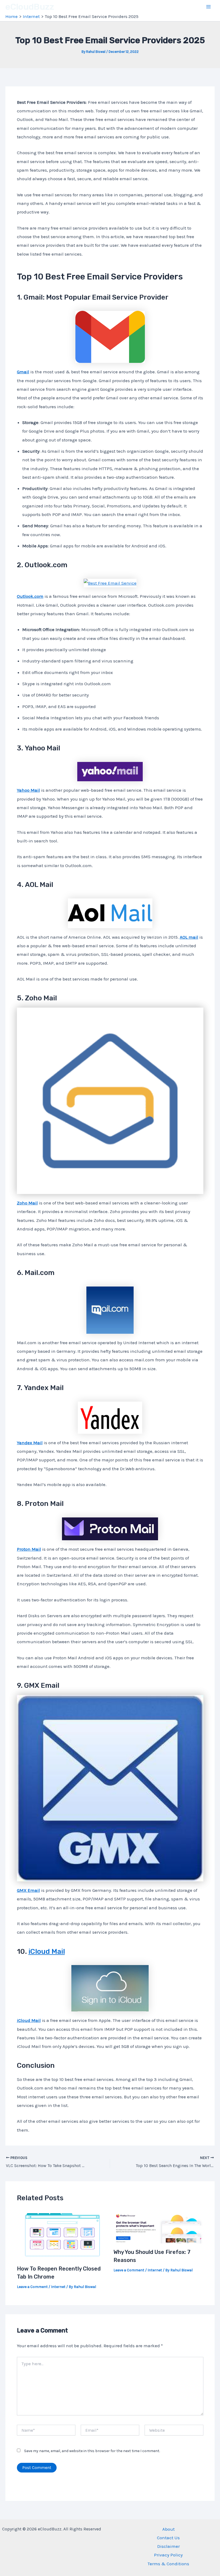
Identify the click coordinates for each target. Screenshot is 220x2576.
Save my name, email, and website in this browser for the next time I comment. (92, 2451)
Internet (58, 2287)
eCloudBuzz (30, 7)
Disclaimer (168, 2546)
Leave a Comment (32, 2287)
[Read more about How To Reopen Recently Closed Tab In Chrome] (62, 2234)
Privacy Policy (168, 2555)
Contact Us (168, 2538)
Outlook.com (30, 596)
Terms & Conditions (168, 2564)
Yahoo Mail (28, 790)
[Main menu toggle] (209, 7)
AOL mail (189, 937)
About (168, 2529)
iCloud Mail (47, 1952)
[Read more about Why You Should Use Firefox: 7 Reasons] (158, 2226)
